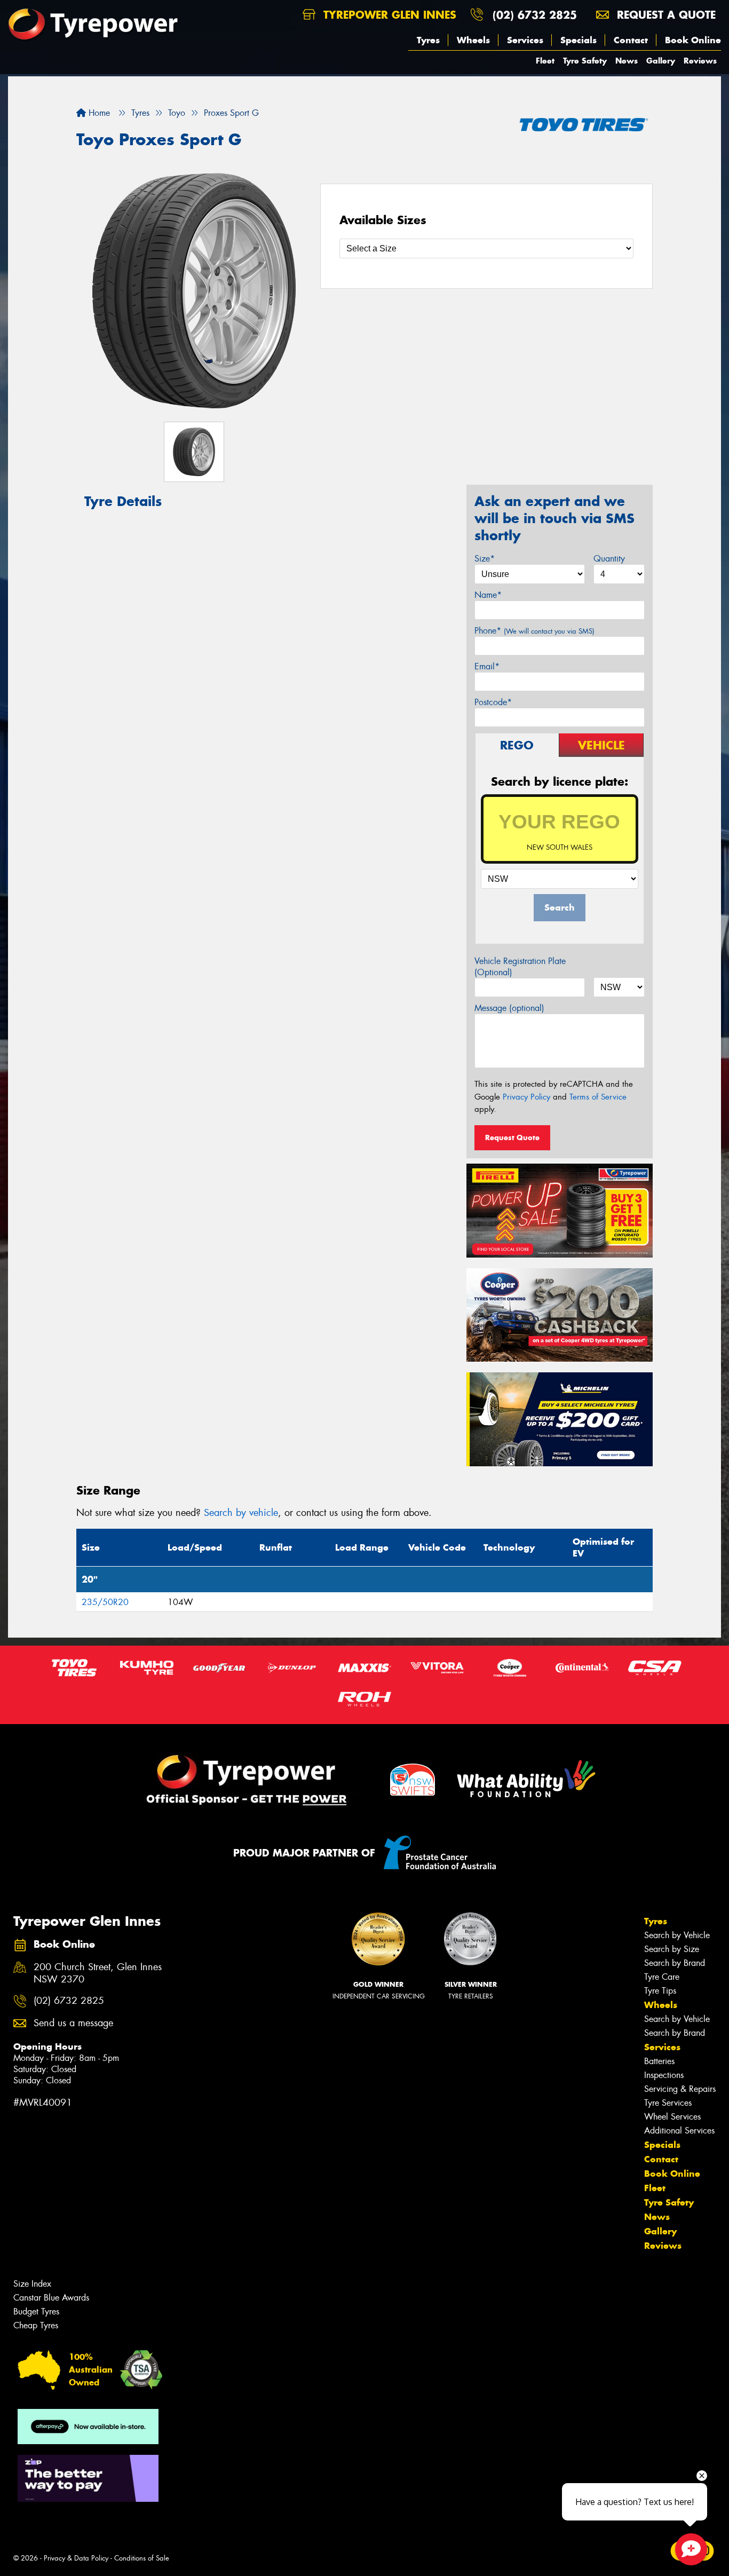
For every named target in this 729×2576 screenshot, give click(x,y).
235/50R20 (105, 1602)
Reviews (700, 61)
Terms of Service (598, 1097)
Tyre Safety (585, 61)
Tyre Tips (660, 1991)
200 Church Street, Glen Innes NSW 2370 (98, 1973)
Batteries (659, 2061)
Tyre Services (668, 2103)
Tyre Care (662, 1977)
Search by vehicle (241, 1513)
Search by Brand (675, 1963)
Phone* (534, 631)
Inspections (664, 2075)
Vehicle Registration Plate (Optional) (520, 967)
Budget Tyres (36, 2312)
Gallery (661, 61)
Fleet (545, 61)
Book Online (693, 40)
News (627, 61)
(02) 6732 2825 (535, 15)
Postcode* (493, 702)
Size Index (32, 2284)
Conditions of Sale (142, 2558)
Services (525, 40)
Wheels (473, 40)
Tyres (428, 40)
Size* (485, 559)
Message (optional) (509, 1008)
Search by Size (672, 1949)
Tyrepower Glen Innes (388, 15)
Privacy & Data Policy (76, 2558)
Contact (631, 40)
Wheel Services (672, 2117)
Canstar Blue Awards (51, 2298)
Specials (579, 40)
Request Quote (512, 1137)
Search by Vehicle (677, 1935)
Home (98, 113)
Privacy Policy (526, 1097)
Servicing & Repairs (680, 2089)
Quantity (609, 559)
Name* (488, 595)
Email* (487, 666)
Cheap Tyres (36, 2325)
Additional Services (679, 2131)
